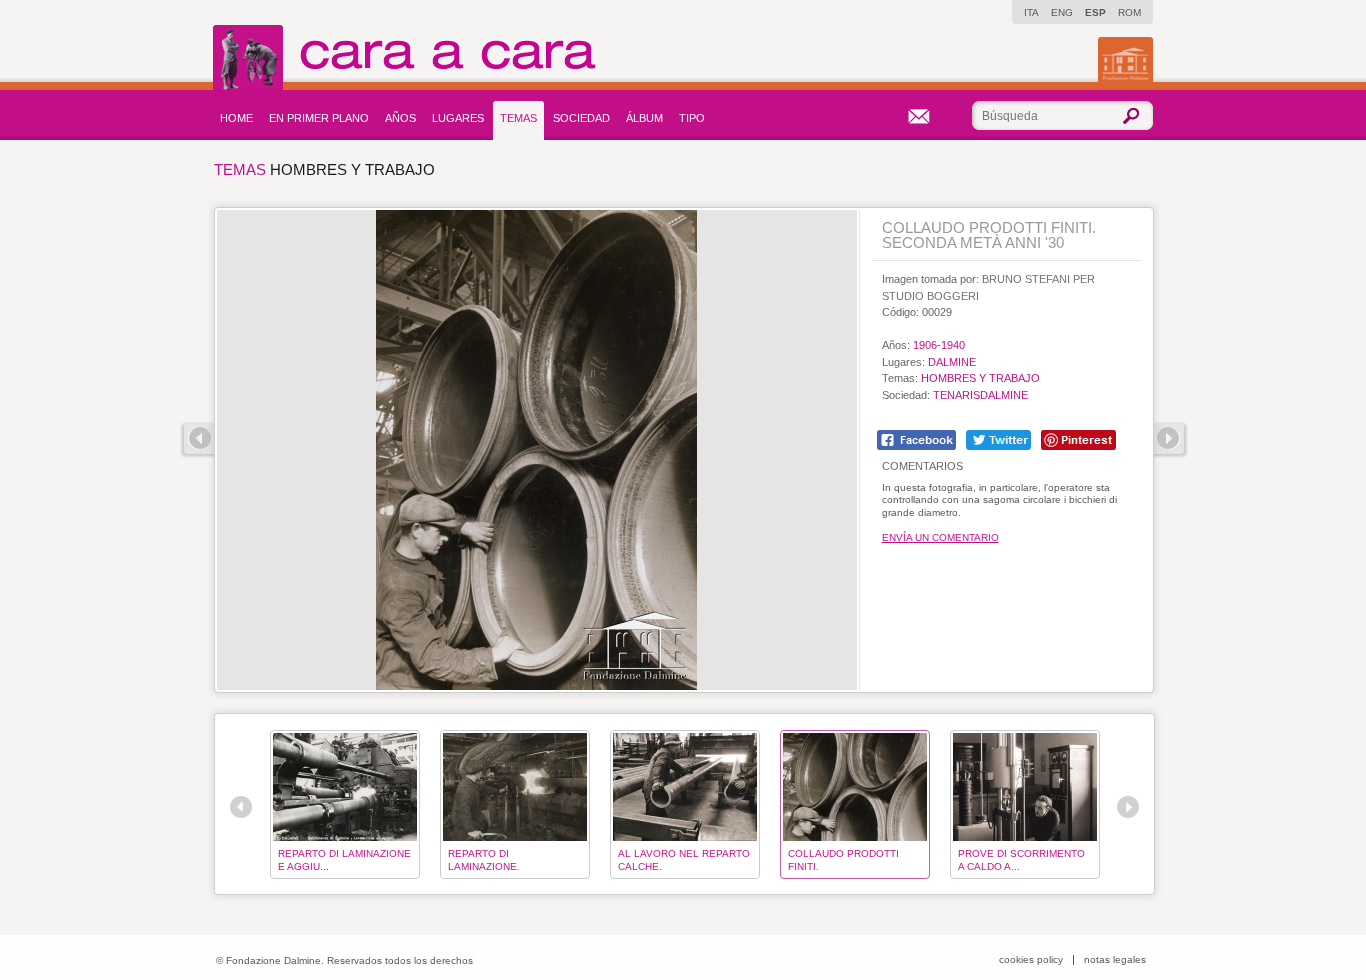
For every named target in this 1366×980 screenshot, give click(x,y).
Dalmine (952, 362)
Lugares (458, 118)
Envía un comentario (940, 537)
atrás (197, 440)
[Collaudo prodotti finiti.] (855, 787)
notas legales (1115, 959)
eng (1062, 12)
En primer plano (319, 118)
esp (1095, 12)
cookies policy (1031, 959)
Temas (518, 118)
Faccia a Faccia (448, 57)
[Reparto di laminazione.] (515, 787)
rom (1129, 12)
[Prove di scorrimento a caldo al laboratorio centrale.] (1025, 787)
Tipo (692, 118)
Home (236, 118)
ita (1031, 12)
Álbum (644, 118)
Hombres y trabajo (980, 378)
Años (400, 118)
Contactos (919, 116)
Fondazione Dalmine (1125, 59)
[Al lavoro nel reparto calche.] (685, 787)
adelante (1171, 440)
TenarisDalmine (980, 395)
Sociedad (581, 118)
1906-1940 (939, 345)
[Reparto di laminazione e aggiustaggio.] (345, 787)
